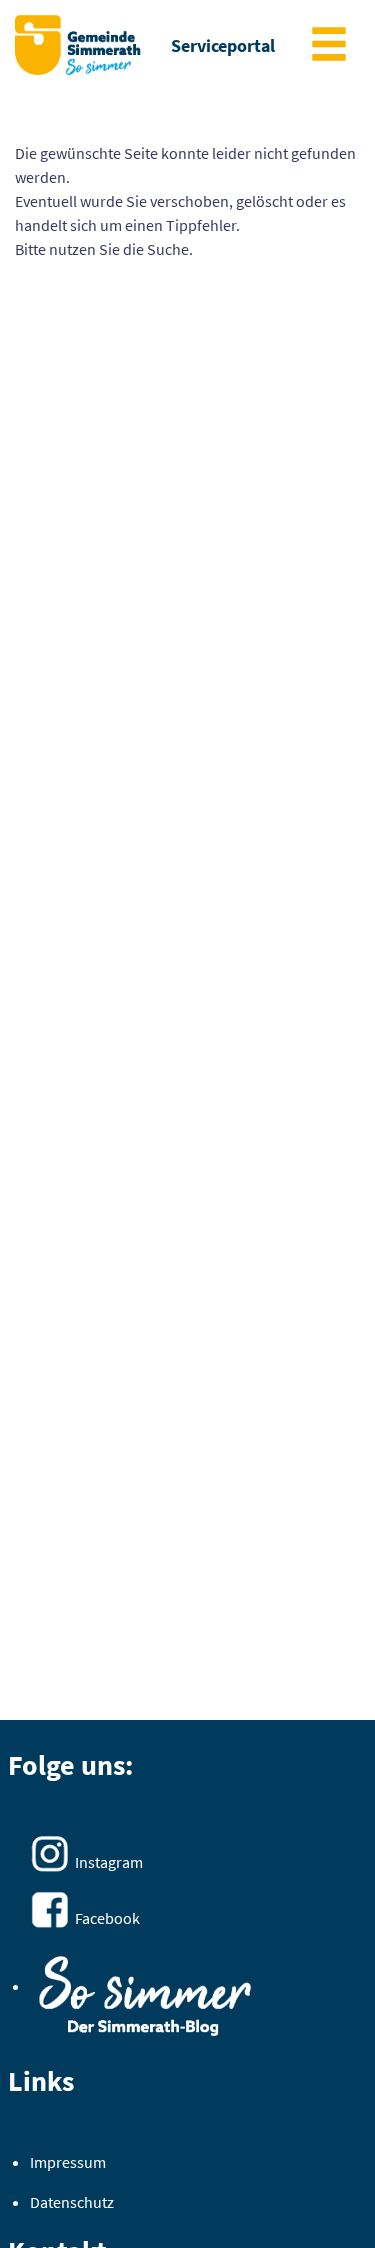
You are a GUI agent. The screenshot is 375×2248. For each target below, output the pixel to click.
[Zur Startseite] (78, 45)
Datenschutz (72, 2202)
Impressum (68, 2162)
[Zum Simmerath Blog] (145, 1989)
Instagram (109, 1862)
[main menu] (329, 46)
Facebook (107, 1918)
